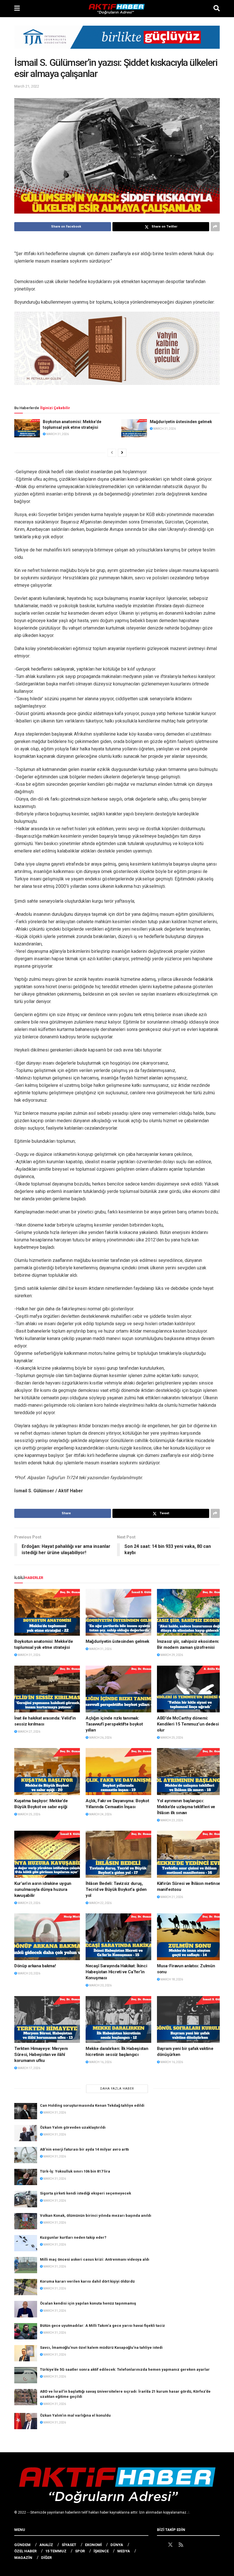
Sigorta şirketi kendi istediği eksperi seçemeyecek (85, 2193)
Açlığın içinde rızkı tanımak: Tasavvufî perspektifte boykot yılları (114, 1724)
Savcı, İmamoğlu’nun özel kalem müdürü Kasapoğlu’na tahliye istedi (101, 2347)
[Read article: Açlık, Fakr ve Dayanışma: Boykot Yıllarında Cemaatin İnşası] (118, 1771)
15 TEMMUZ (56, 2551)
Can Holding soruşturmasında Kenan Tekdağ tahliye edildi (92, 2105)
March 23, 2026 (171, 1820)
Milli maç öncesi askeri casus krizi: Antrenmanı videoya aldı (95, 2259)
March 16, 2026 (100, 2062)
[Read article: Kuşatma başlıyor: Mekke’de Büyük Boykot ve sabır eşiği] (47, 1771)
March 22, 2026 (100, 1903)
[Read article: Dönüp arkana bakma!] (47, 1937)
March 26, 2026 (100, 1738)
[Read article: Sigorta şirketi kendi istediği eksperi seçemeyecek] (26, 2199)
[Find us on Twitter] (170, 2545)
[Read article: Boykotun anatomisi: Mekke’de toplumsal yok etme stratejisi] (27, 428)
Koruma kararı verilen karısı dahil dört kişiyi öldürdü (87, 2281)
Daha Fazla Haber (117, 2089)
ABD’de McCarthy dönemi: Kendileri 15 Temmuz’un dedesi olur (188, 1724)
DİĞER (46, 2558)
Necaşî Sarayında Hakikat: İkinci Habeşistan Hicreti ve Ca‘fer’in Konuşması (116, 1972)
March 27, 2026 (29, 1732)
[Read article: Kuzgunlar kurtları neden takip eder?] (26, 2243)
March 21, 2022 (27, 86)
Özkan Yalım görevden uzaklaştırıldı (73, 2127)
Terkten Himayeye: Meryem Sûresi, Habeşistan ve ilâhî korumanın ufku (41, 2055)
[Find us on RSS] (181, 2545)
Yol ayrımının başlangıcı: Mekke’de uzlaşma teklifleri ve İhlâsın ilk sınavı (186, 1807)
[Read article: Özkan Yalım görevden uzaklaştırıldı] (26, 2133)
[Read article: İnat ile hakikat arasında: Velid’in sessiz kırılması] (47, 1689)
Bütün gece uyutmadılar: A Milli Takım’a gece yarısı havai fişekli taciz (102, 2326)
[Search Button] (217, 9)
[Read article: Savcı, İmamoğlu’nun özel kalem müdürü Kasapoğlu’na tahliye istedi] (26, 2353)
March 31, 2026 (57, 434)
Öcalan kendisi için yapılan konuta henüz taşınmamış (88, 2303)
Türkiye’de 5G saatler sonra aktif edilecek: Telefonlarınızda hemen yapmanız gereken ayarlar (125, 2369)
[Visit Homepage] (117, 9)
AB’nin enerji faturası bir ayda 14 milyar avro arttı (84, 2149)
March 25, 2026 (171, 1738)
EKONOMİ (93, 2545)
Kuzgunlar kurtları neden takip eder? (73, 2237)
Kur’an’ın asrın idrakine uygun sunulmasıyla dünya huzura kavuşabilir (43, 1889)
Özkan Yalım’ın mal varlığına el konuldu (75, 2415)
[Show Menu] (17, 9)
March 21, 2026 (171, 1897)
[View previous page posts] (112, 453)
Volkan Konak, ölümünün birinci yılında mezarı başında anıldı (96, 2215)
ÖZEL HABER (25, 2551)
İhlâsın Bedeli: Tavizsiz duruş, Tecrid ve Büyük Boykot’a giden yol (116, 1889)
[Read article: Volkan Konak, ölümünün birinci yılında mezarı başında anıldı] (26, 2221)
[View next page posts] (122, 453)
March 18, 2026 (171, 1979)
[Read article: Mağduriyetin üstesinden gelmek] (134, 428)
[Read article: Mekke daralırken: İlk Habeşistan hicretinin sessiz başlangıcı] (118, 2019)
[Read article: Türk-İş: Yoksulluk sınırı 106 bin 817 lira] (26, 2177)
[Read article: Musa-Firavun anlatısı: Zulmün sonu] (190, 1937)
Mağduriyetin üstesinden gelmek (181, 422)
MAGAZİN (23, 2558)
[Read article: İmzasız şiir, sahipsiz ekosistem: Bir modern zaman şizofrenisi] (190, 1612)
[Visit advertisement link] (117, 41)
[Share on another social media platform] (215, 227)
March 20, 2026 (29, 1973)
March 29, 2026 (171, 1655)
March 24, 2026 (100, 1814)
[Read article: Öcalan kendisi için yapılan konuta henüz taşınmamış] (26, 2309)
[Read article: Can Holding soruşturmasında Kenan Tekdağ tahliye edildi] (26, 2111)
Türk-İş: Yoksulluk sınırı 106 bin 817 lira (75, 2171)
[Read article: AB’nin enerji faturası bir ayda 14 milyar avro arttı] (26, 2155)
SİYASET (69, 2545)
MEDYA (124, 2551)
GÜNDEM (22, 2545)
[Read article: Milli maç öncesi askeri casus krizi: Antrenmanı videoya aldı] (26, 2265)
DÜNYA (117, 2545)
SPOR (80, 2551)
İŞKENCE (101, 2551)
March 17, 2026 (29, 2068)
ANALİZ (46, 2545)
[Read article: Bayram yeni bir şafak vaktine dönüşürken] (190, 2019)
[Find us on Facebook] (160, 2545)
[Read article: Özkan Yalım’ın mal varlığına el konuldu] (26, 2421)
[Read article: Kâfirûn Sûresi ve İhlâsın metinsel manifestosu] (190, 1854)
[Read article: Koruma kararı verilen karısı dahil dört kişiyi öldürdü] (26, 2287)
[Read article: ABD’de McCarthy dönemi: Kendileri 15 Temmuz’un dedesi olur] (190, 1689)
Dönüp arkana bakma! (35, 1966)
